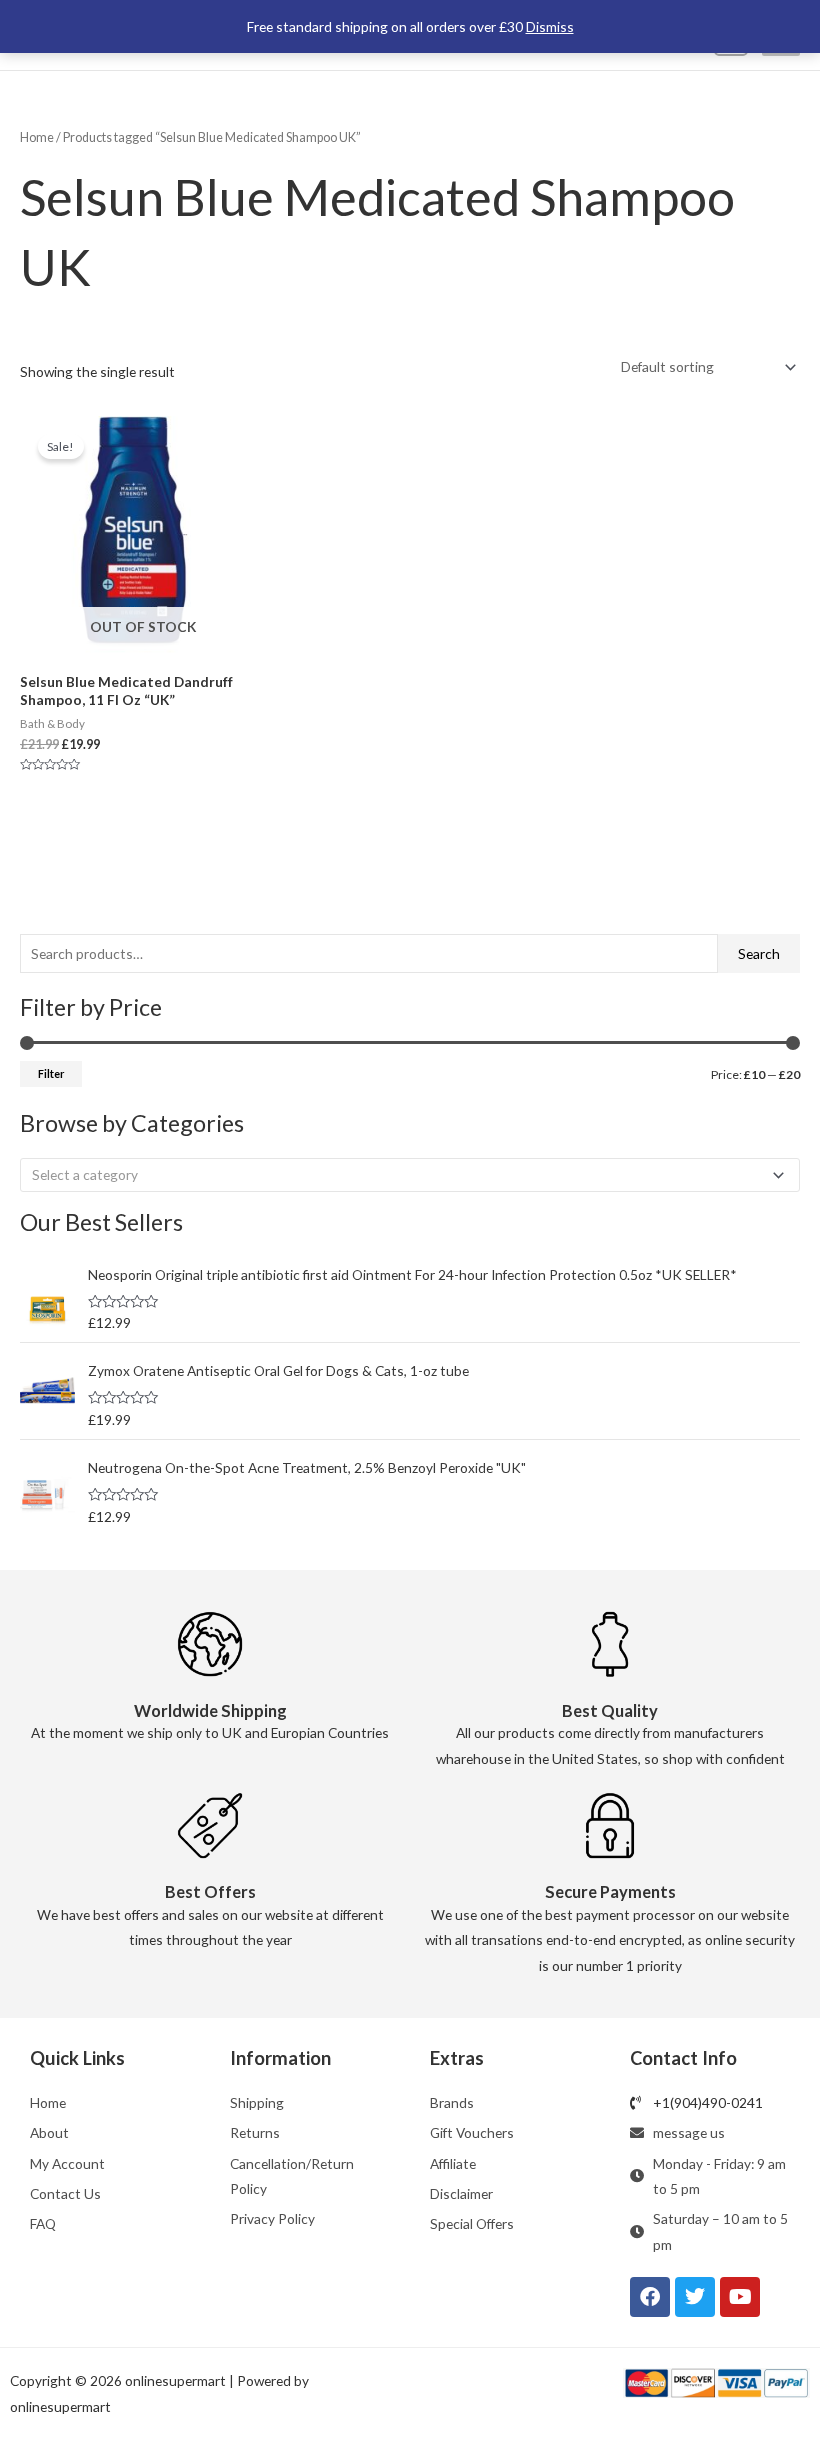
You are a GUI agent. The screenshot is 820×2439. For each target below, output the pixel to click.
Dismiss (550, 26)
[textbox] (402, 1175)
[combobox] (410, 1175)
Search (759, 953)
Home (37, 137)
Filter (51, 1073)
